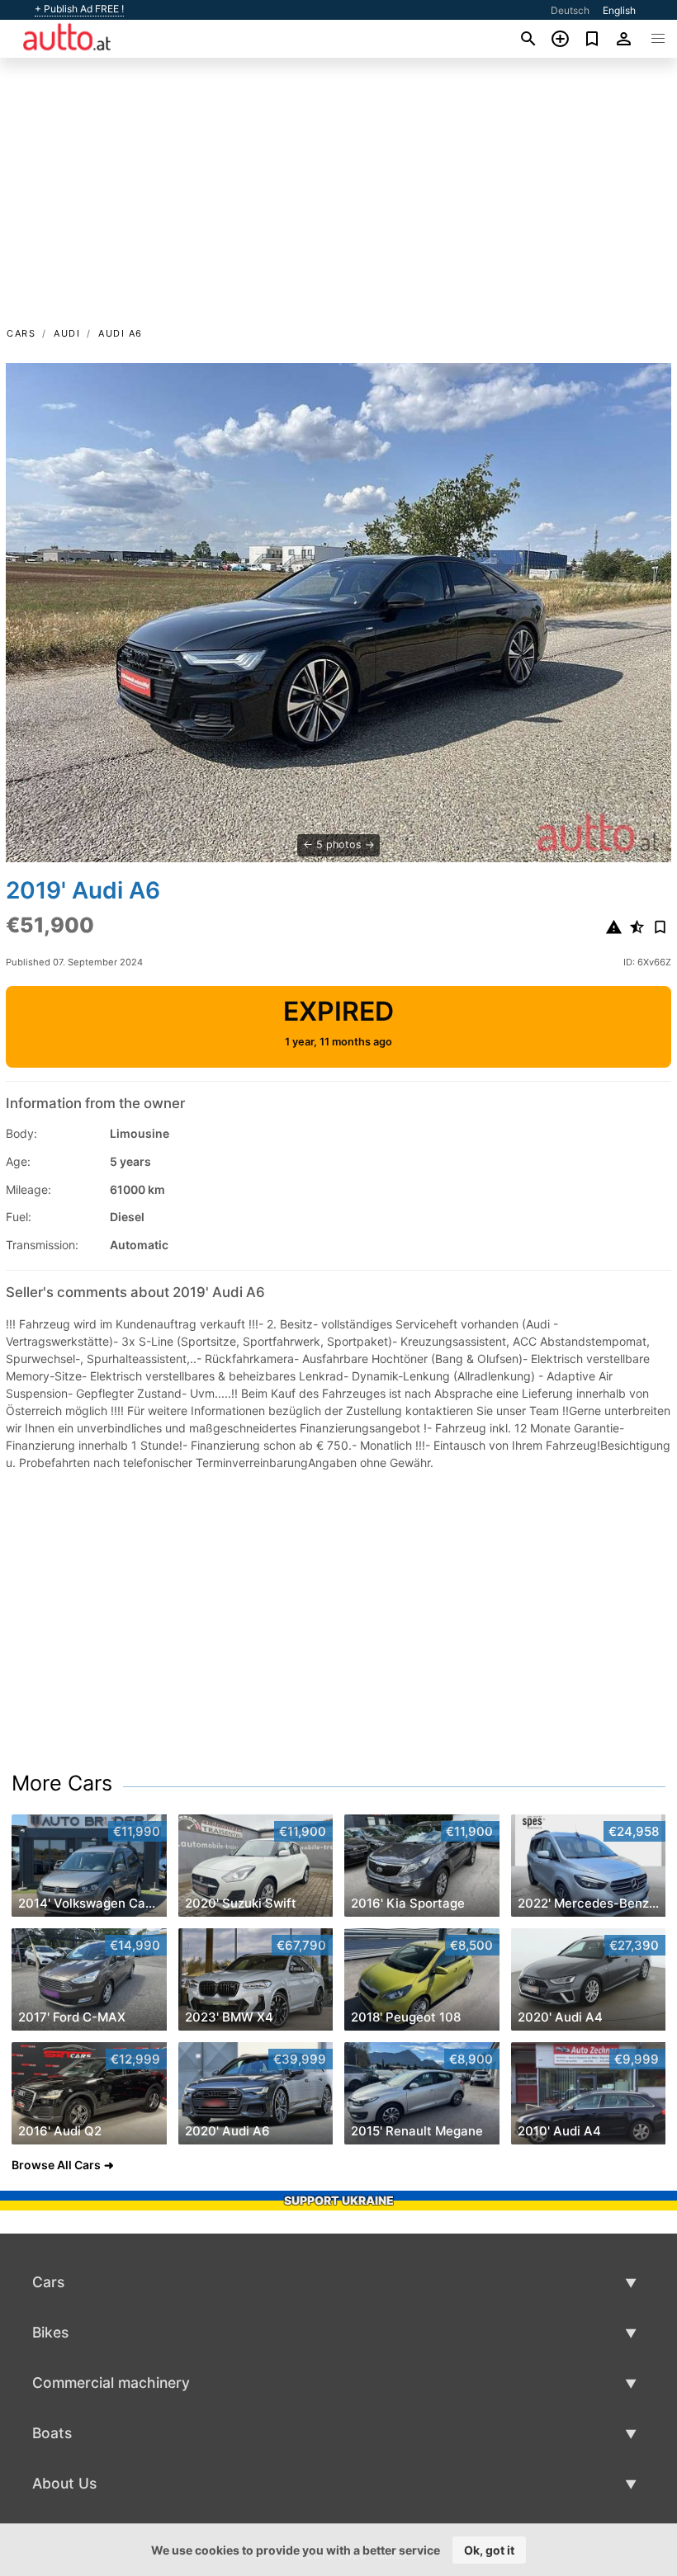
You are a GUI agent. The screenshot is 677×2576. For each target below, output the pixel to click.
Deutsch (570, 10)
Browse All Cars (56, 2165)
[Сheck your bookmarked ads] (592, 39)
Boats (52, 2433)
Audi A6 (121, 333)
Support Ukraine (339, 2200)
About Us (64, 2483)
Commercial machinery (111, 2383)
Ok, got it (489, 2550)
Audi (67, 333)
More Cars (62, 1783)
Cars (21, 333)
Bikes (50, 2332)
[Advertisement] (338, 201)
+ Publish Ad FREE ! (79, 9)
